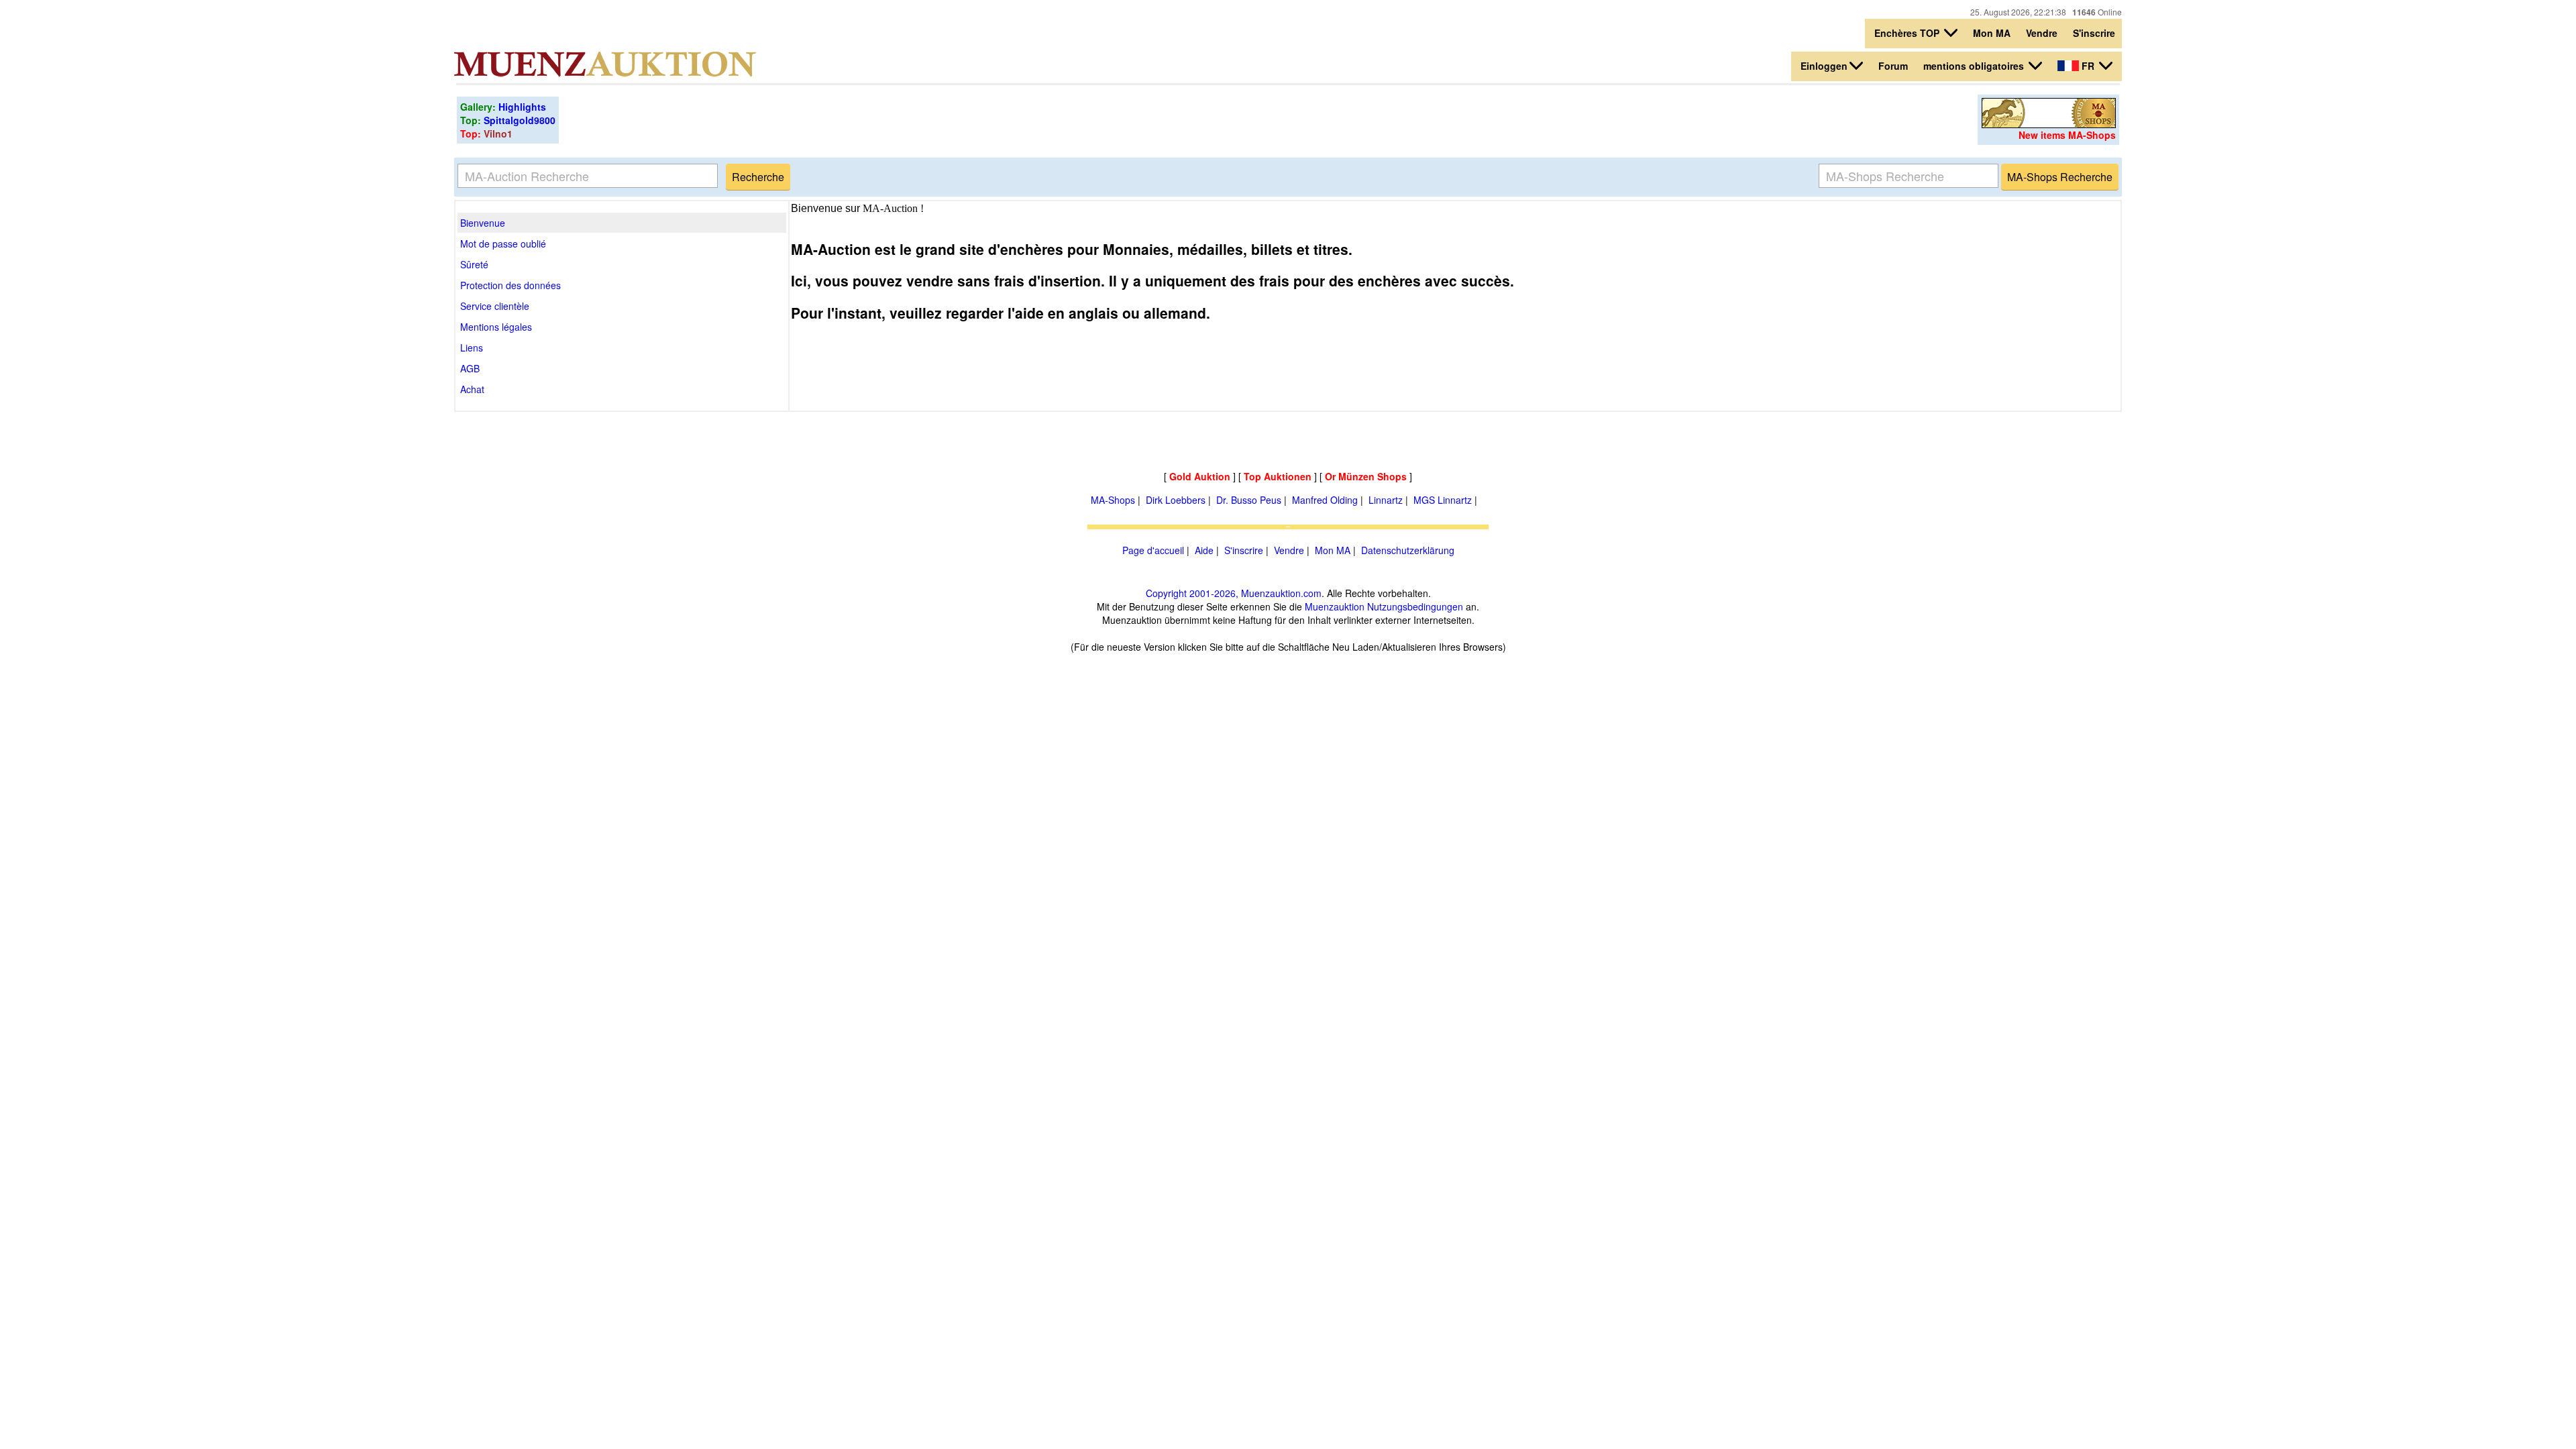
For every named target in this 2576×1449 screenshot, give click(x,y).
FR (2088, 66)
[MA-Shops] (2049, 124)
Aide (1204, 550)
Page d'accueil (1153, 550)
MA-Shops (1113, 500)
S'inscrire (2094, 33)
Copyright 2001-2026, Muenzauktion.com (1234, 593)
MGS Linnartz (1443, 500)
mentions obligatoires (1975, 66)
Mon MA (1992, 33)
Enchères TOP (1908, 33)
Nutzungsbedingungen (1415, 606)
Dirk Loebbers (1176, 500)
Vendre (2042, 33)
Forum (1893, 66)
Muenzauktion (1335, 606)
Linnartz (1386, 500)
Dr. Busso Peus (1249, 500)
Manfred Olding (1325, 500)
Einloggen (1824, 66)
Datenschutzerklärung (1408, 550)
